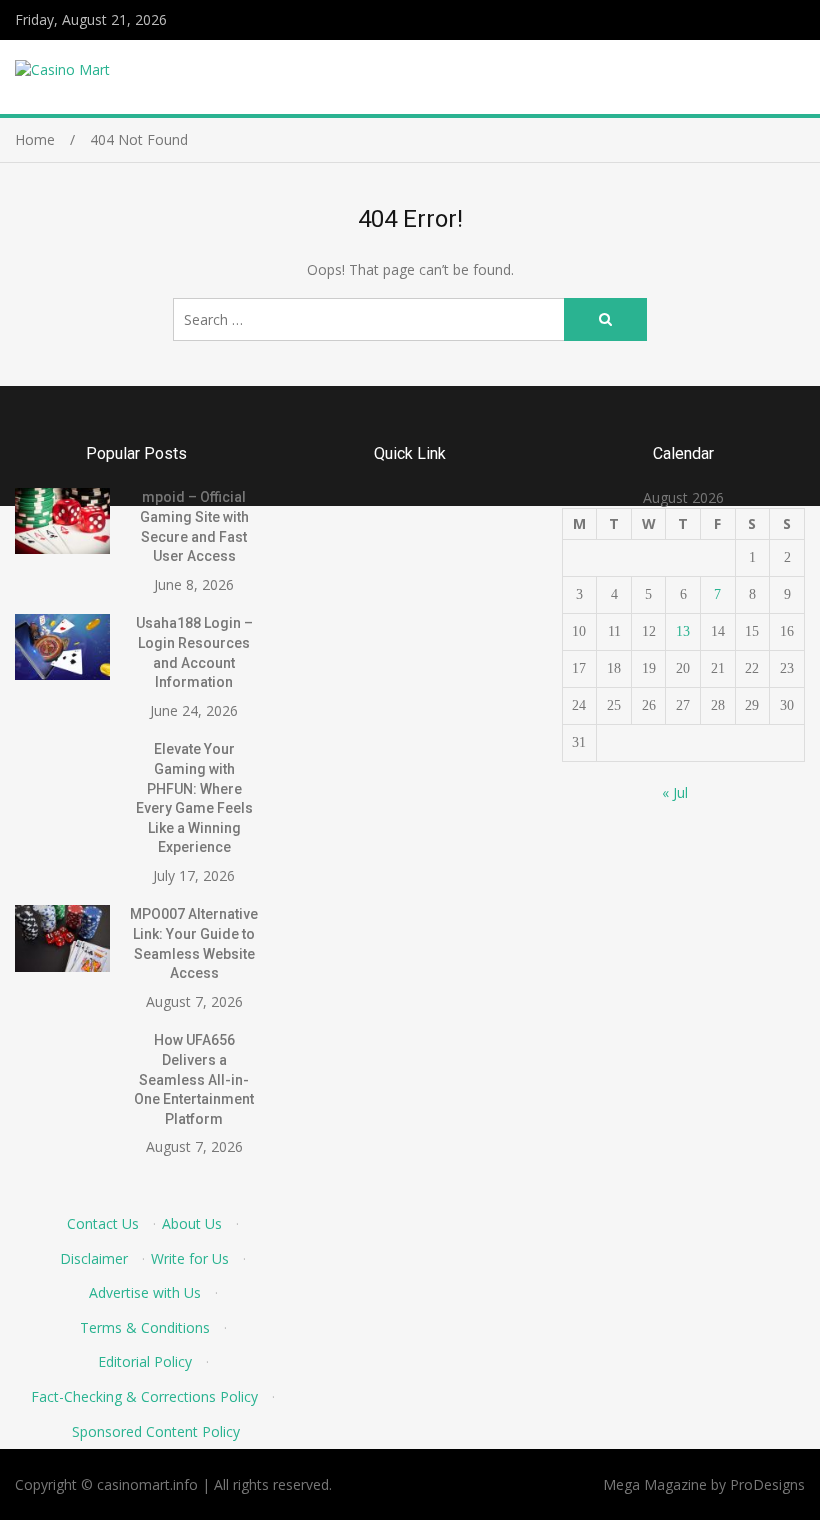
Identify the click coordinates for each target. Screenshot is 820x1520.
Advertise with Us (145, 1292)
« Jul (675, 792)
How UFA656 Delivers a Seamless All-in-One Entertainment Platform (194, 1079)
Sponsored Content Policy (156, 1431)
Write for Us (190, 1258)
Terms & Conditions (145, 1327)
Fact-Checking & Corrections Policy (144, 1396)
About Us (192, 1223)
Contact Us (103, 1223)
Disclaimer (94, 1258)
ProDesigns (767, 1484)
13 (683, 631)
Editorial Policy (145, 1361)
